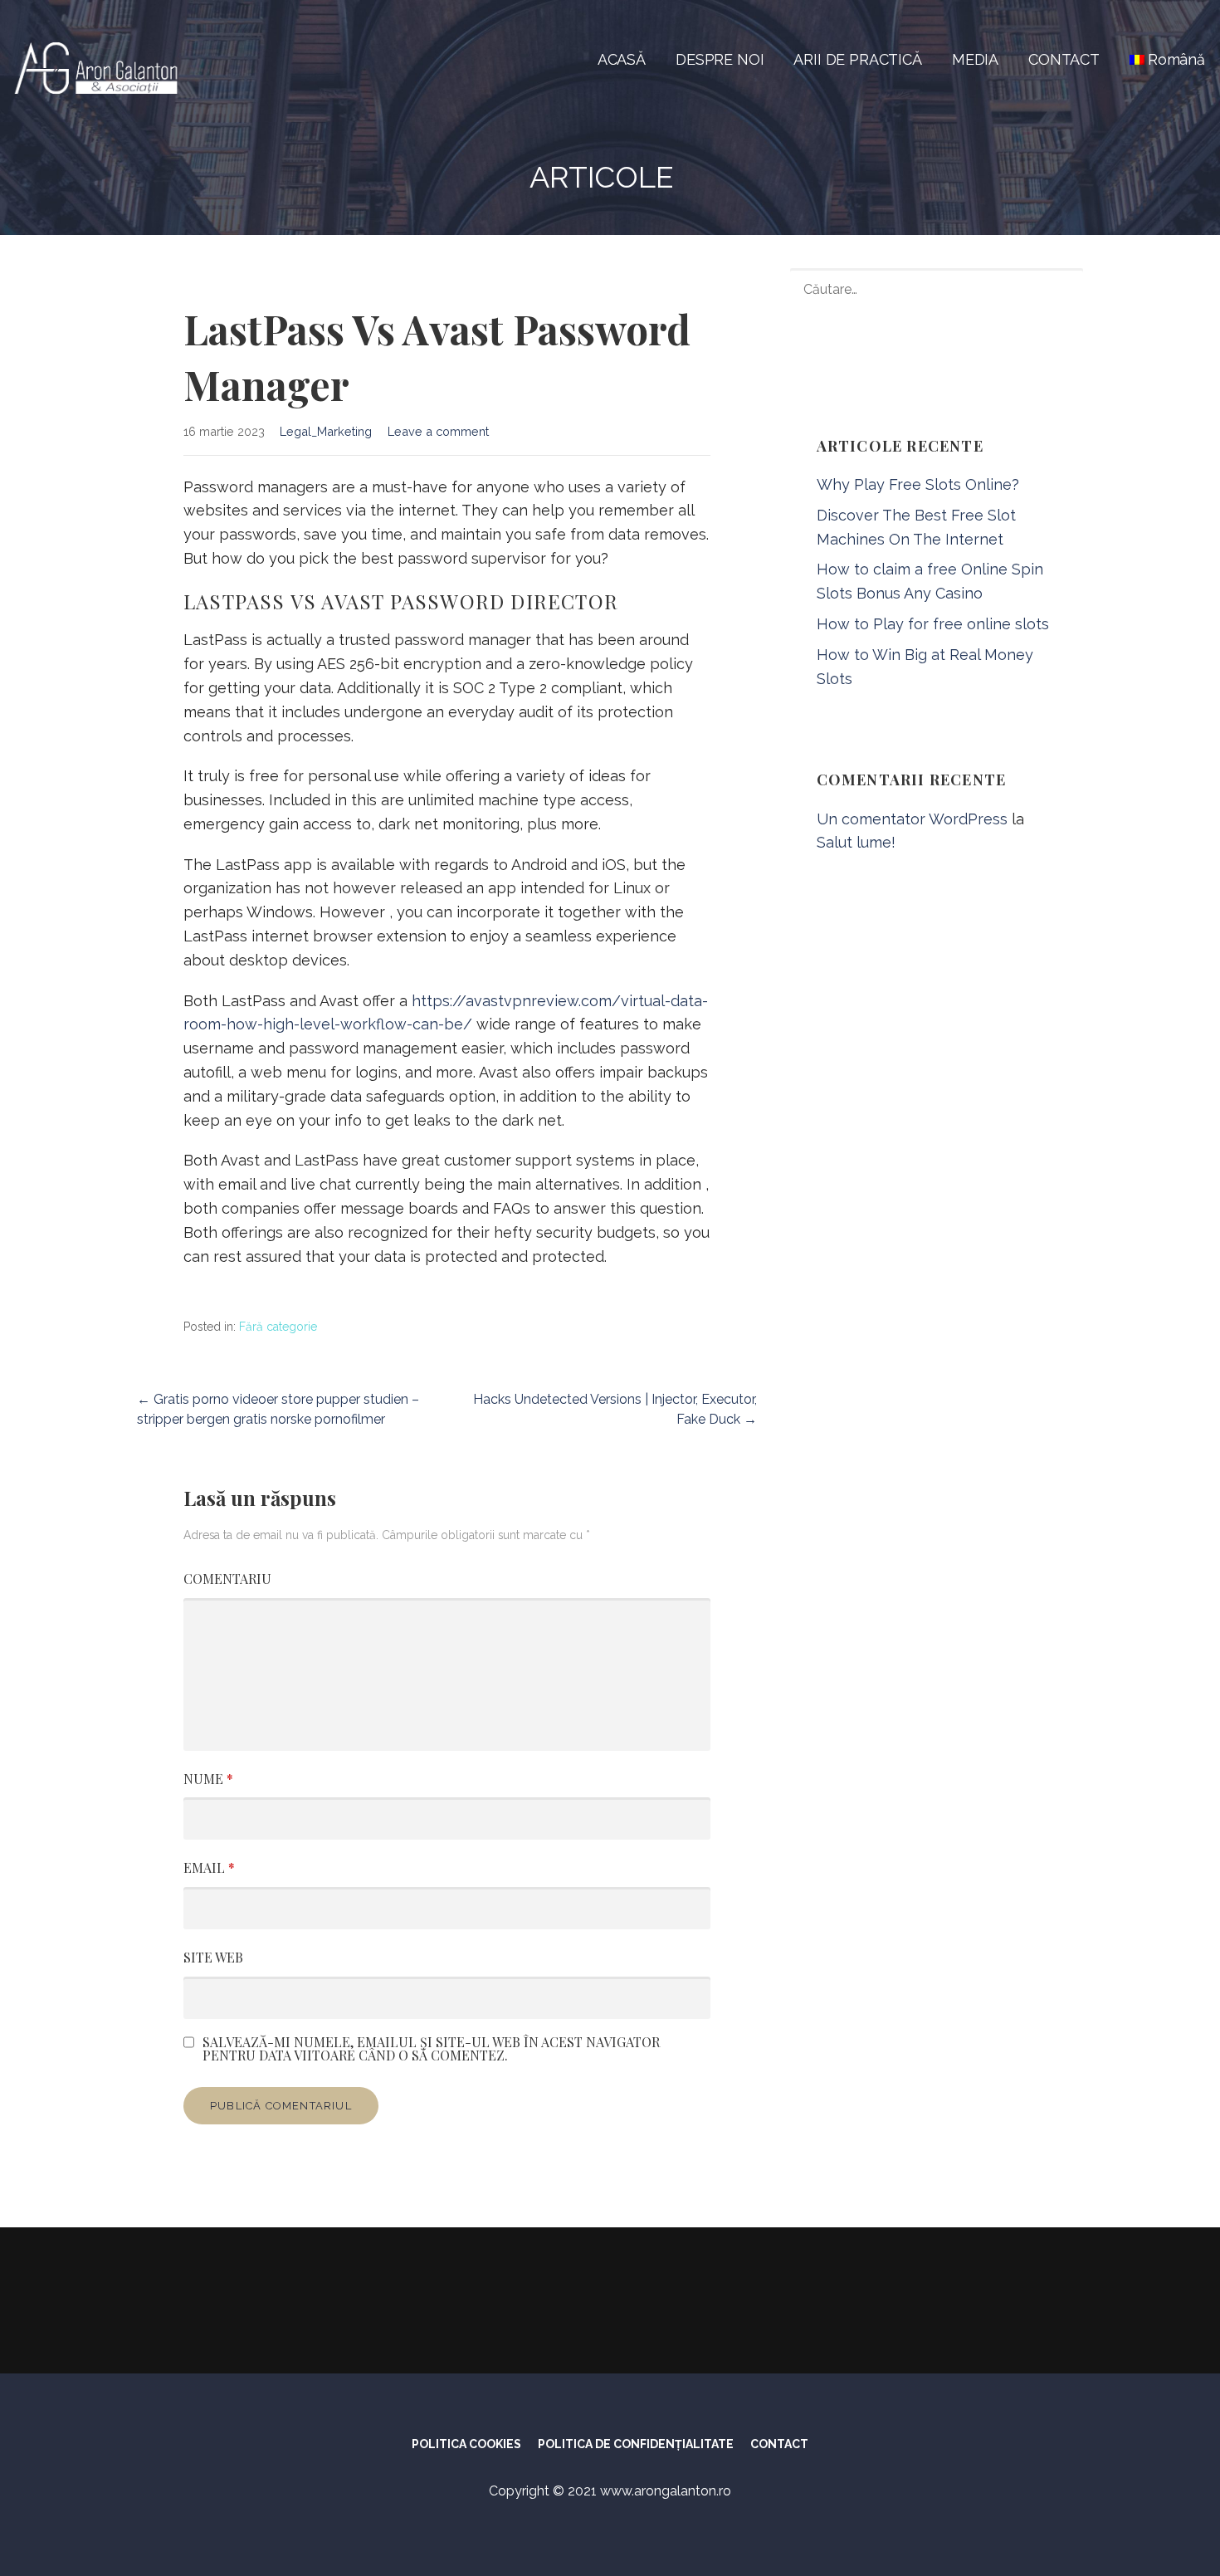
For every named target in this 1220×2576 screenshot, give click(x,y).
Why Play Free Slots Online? (918, 484)
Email (209, 1867)
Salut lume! (856, 842)
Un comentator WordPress (912, 819)
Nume (208, 1779)
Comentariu (227, 1579)
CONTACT (1064, 59)
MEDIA (975, 59)
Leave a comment (438, 431)
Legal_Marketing (326, 431)
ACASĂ (622, 59)
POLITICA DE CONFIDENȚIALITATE (636, 2444)
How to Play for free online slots (933, 624)
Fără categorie (278, 1327)
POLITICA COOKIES (466, 2444)
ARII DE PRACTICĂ (857, 59)
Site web (213, 1957)
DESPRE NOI (720, 59)
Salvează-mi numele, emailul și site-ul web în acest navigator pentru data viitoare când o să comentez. (431, 2049)
